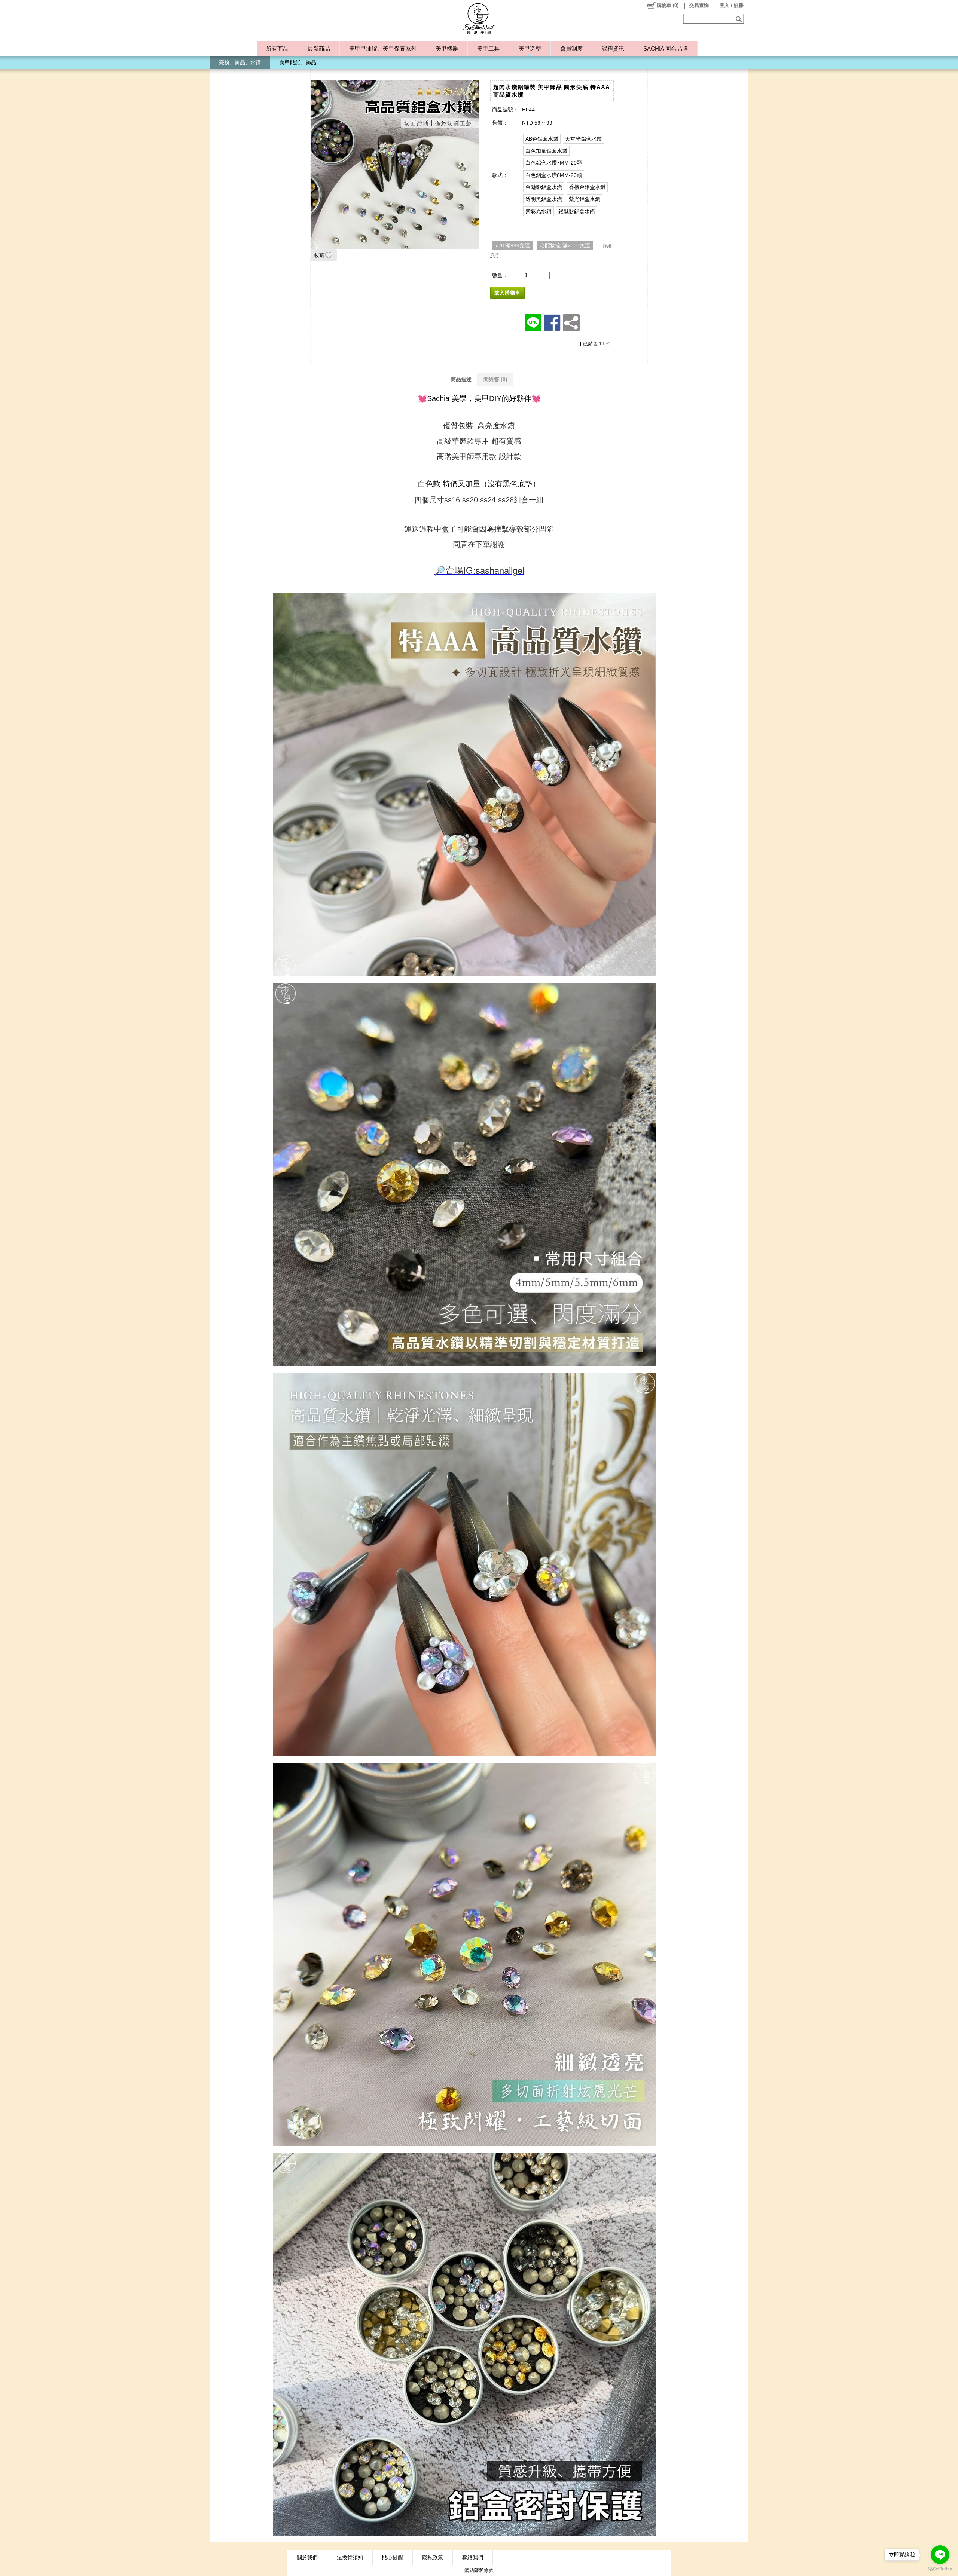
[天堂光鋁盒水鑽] (583, 139)
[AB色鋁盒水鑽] (542, 139)
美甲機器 (447, 48)
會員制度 (571, 48)
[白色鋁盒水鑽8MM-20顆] (554, 175)
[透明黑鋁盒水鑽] (544, 199)
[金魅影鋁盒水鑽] (544, 187)
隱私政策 (433, 2557)
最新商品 (319, 48)
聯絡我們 (473, 2557)
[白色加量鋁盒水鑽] (546, 151)
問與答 (495, 379)
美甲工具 (488, 48)
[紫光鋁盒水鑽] (585, 199)
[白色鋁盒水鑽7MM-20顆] (554, 163)
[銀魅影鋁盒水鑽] (577, 211)
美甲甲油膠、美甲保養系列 (383, 48)
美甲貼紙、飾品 (298, 62)
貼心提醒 (393, 2557)
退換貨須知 (350, 2557)
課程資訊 (613, 48)
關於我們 (307, 2557)
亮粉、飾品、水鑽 (240, 62)
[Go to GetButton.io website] (940, 2569)
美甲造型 (530, 48)
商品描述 (461, 379)
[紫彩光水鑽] (539, 211)
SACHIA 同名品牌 (666, 48)
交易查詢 (699, 5)
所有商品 (277, 48)
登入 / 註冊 (732, 5)
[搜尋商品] (740, 19)
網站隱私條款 (479, 2570)
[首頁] (479, 19)
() (668, 5)
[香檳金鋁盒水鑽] (587, 187)
